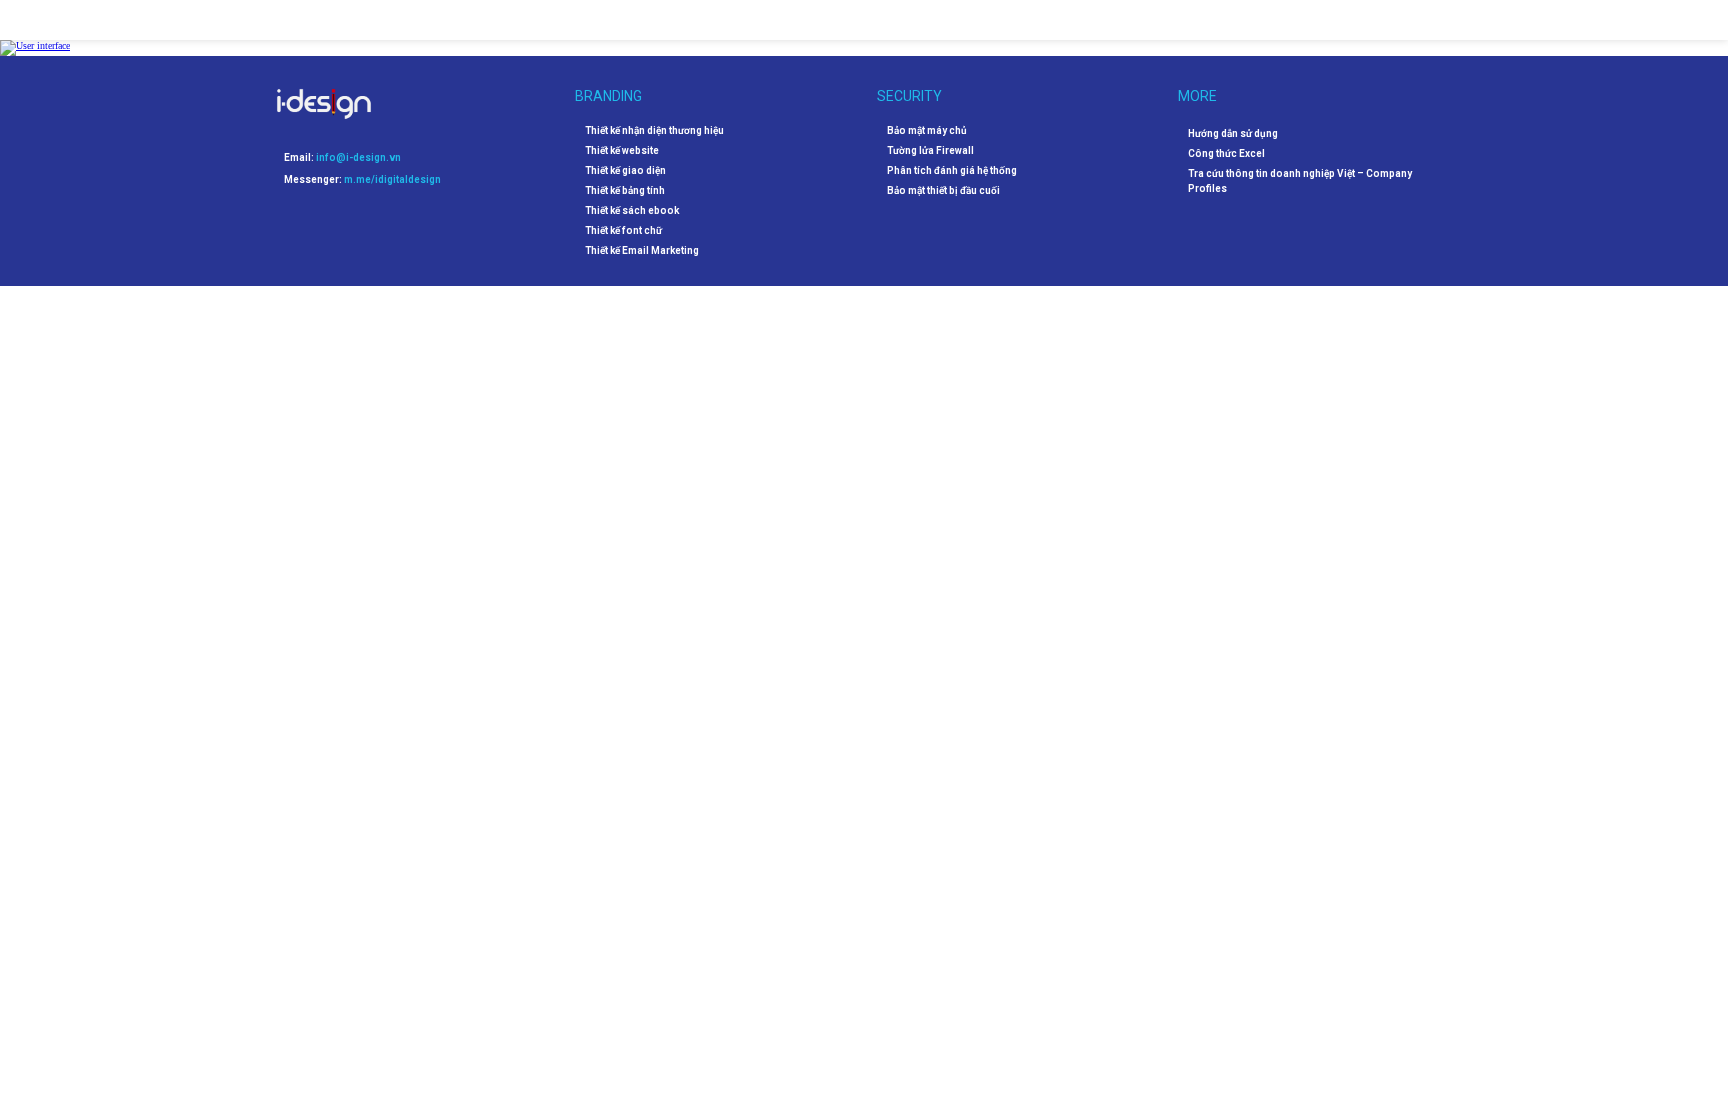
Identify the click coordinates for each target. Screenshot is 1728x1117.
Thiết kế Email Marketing (642, 251)
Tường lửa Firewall (930, 151)
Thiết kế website (622, 151)
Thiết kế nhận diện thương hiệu (654, 131)
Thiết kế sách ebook (632, 211)
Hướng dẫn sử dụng (1233, 133)
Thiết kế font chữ (623, 231)
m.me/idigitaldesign (392, 179)
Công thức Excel (1226, 153)
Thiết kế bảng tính (625, 191)
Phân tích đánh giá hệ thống (952, 171)
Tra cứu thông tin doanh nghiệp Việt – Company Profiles (1300, 181)
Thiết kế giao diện (625, 171)
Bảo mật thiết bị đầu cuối (943, 191)
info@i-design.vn (358, 157)
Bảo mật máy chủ (927, 131)
